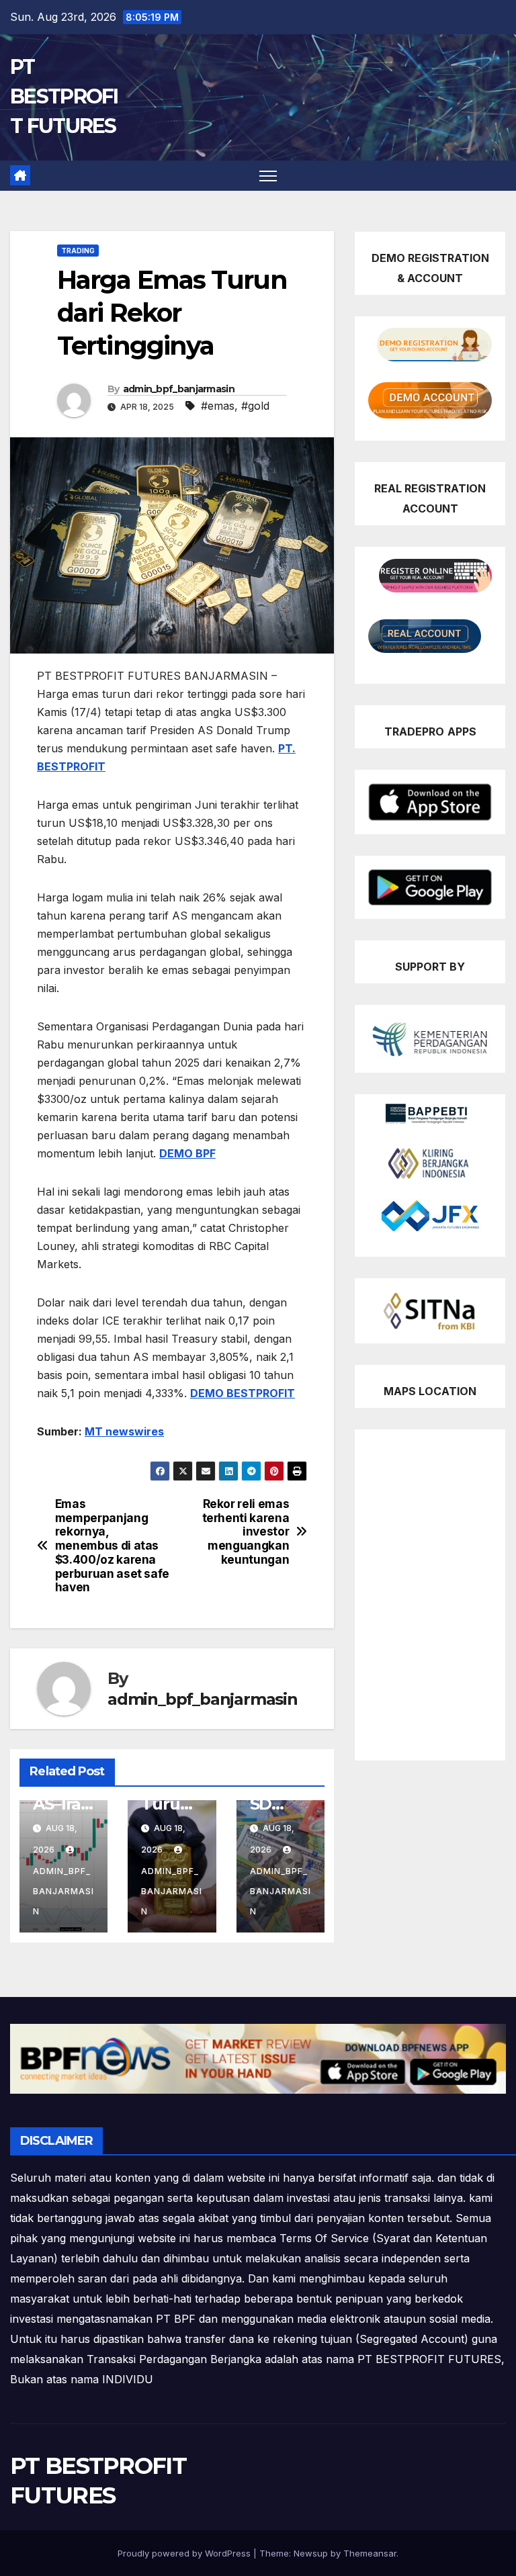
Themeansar (370, 2553)
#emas (218, 406)
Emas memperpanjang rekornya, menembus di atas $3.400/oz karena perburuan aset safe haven (112, 1546)
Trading (78, 251)
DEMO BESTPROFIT (243, 1393)
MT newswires (124, 1431)
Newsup (311, 2553)
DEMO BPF (187, 1153)
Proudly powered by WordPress (185, 2553)
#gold (255, 406)
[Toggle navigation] (268, 176)
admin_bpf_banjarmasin (179, 389)
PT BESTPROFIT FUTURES (64, 96)
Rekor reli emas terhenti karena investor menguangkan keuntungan (246, 1532)
